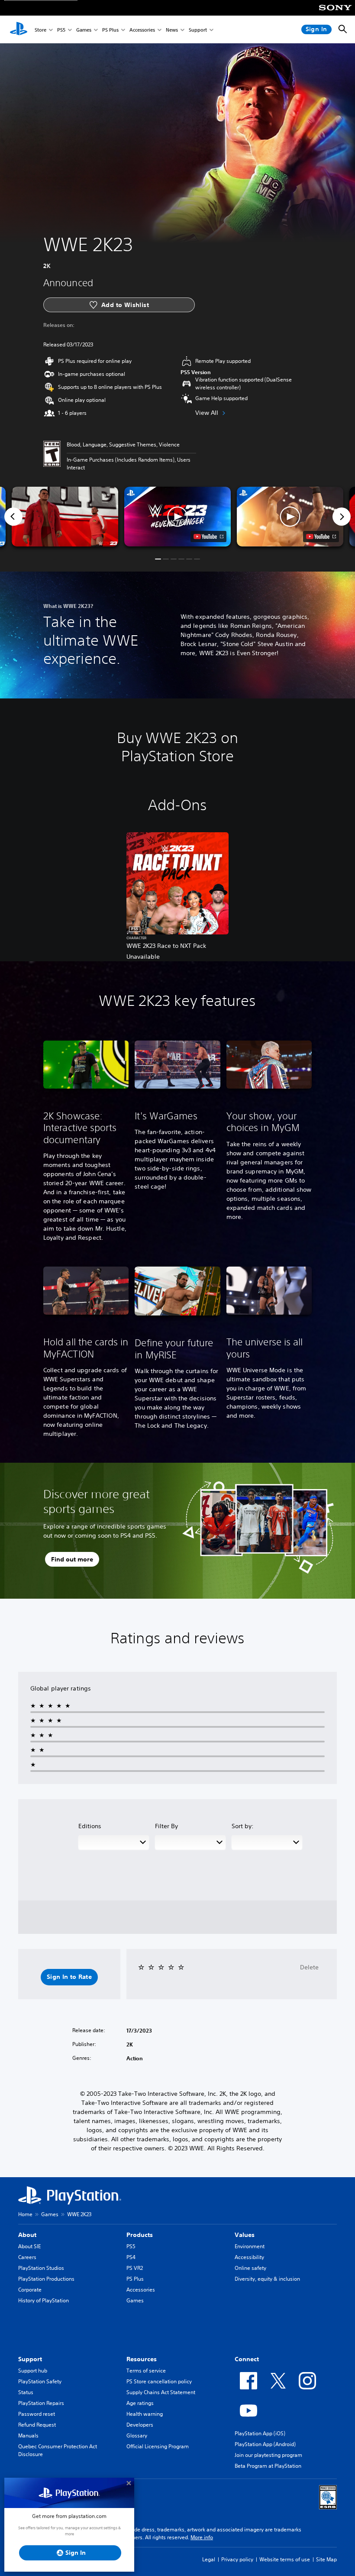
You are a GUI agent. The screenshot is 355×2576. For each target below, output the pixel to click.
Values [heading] (245, 2235)
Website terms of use (285, 2559)
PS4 (131, 2257)
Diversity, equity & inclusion (267, 2279)
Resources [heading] (142, 2359)
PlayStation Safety (40, 2381)
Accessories (142, 30)
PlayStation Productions (46, 2279)
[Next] (342, 517)
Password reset (37, 2414)
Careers (27, 2257)
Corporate (30, 2290)
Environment (250, 2246)
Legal (209, 2559)
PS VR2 (135, 2268)
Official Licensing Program (158, 2446)
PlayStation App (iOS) (260, 2433)
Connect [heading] (247, 2359)
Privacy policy (237, 2559)
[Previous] (13, 517)
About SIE (29, 2246)
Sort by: (243, 1826)
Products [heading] (140, 2235)
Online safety (250, 2268)
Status (26, 2392)
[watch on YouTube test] (208, 537)
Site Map (326, 2559)
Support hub (33, 2371)
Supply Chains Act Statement (161, 2392)
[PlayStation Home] (19, 29)
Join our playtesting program (268, 2455)
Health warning (145, 2414)
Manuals (28, 2435)
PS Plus (110, 30)
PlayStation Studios (41, 2268)
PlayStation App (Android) (265, 2444)
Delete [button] (309, 1967)
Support (198, 30)
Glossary (137, 2435)
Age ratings (140, 2403)
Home (25, 2214)
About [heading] (27, 2235)
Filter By (166, 1826)
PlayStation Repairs (41, 2403)
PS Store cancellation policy (159, 2381)
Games (84, 30)
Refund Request (37, 2425)
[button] (177, 517)
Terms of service (146, 2371)
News (172, 30)
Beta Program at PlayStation (268, 2466)
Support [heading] (30, 2359)
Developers (140, 2425)
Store (40, 30)
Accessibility (249, 2257)
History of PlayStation (44, 2300)
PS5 (61, 30)
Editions (90, 1826)
